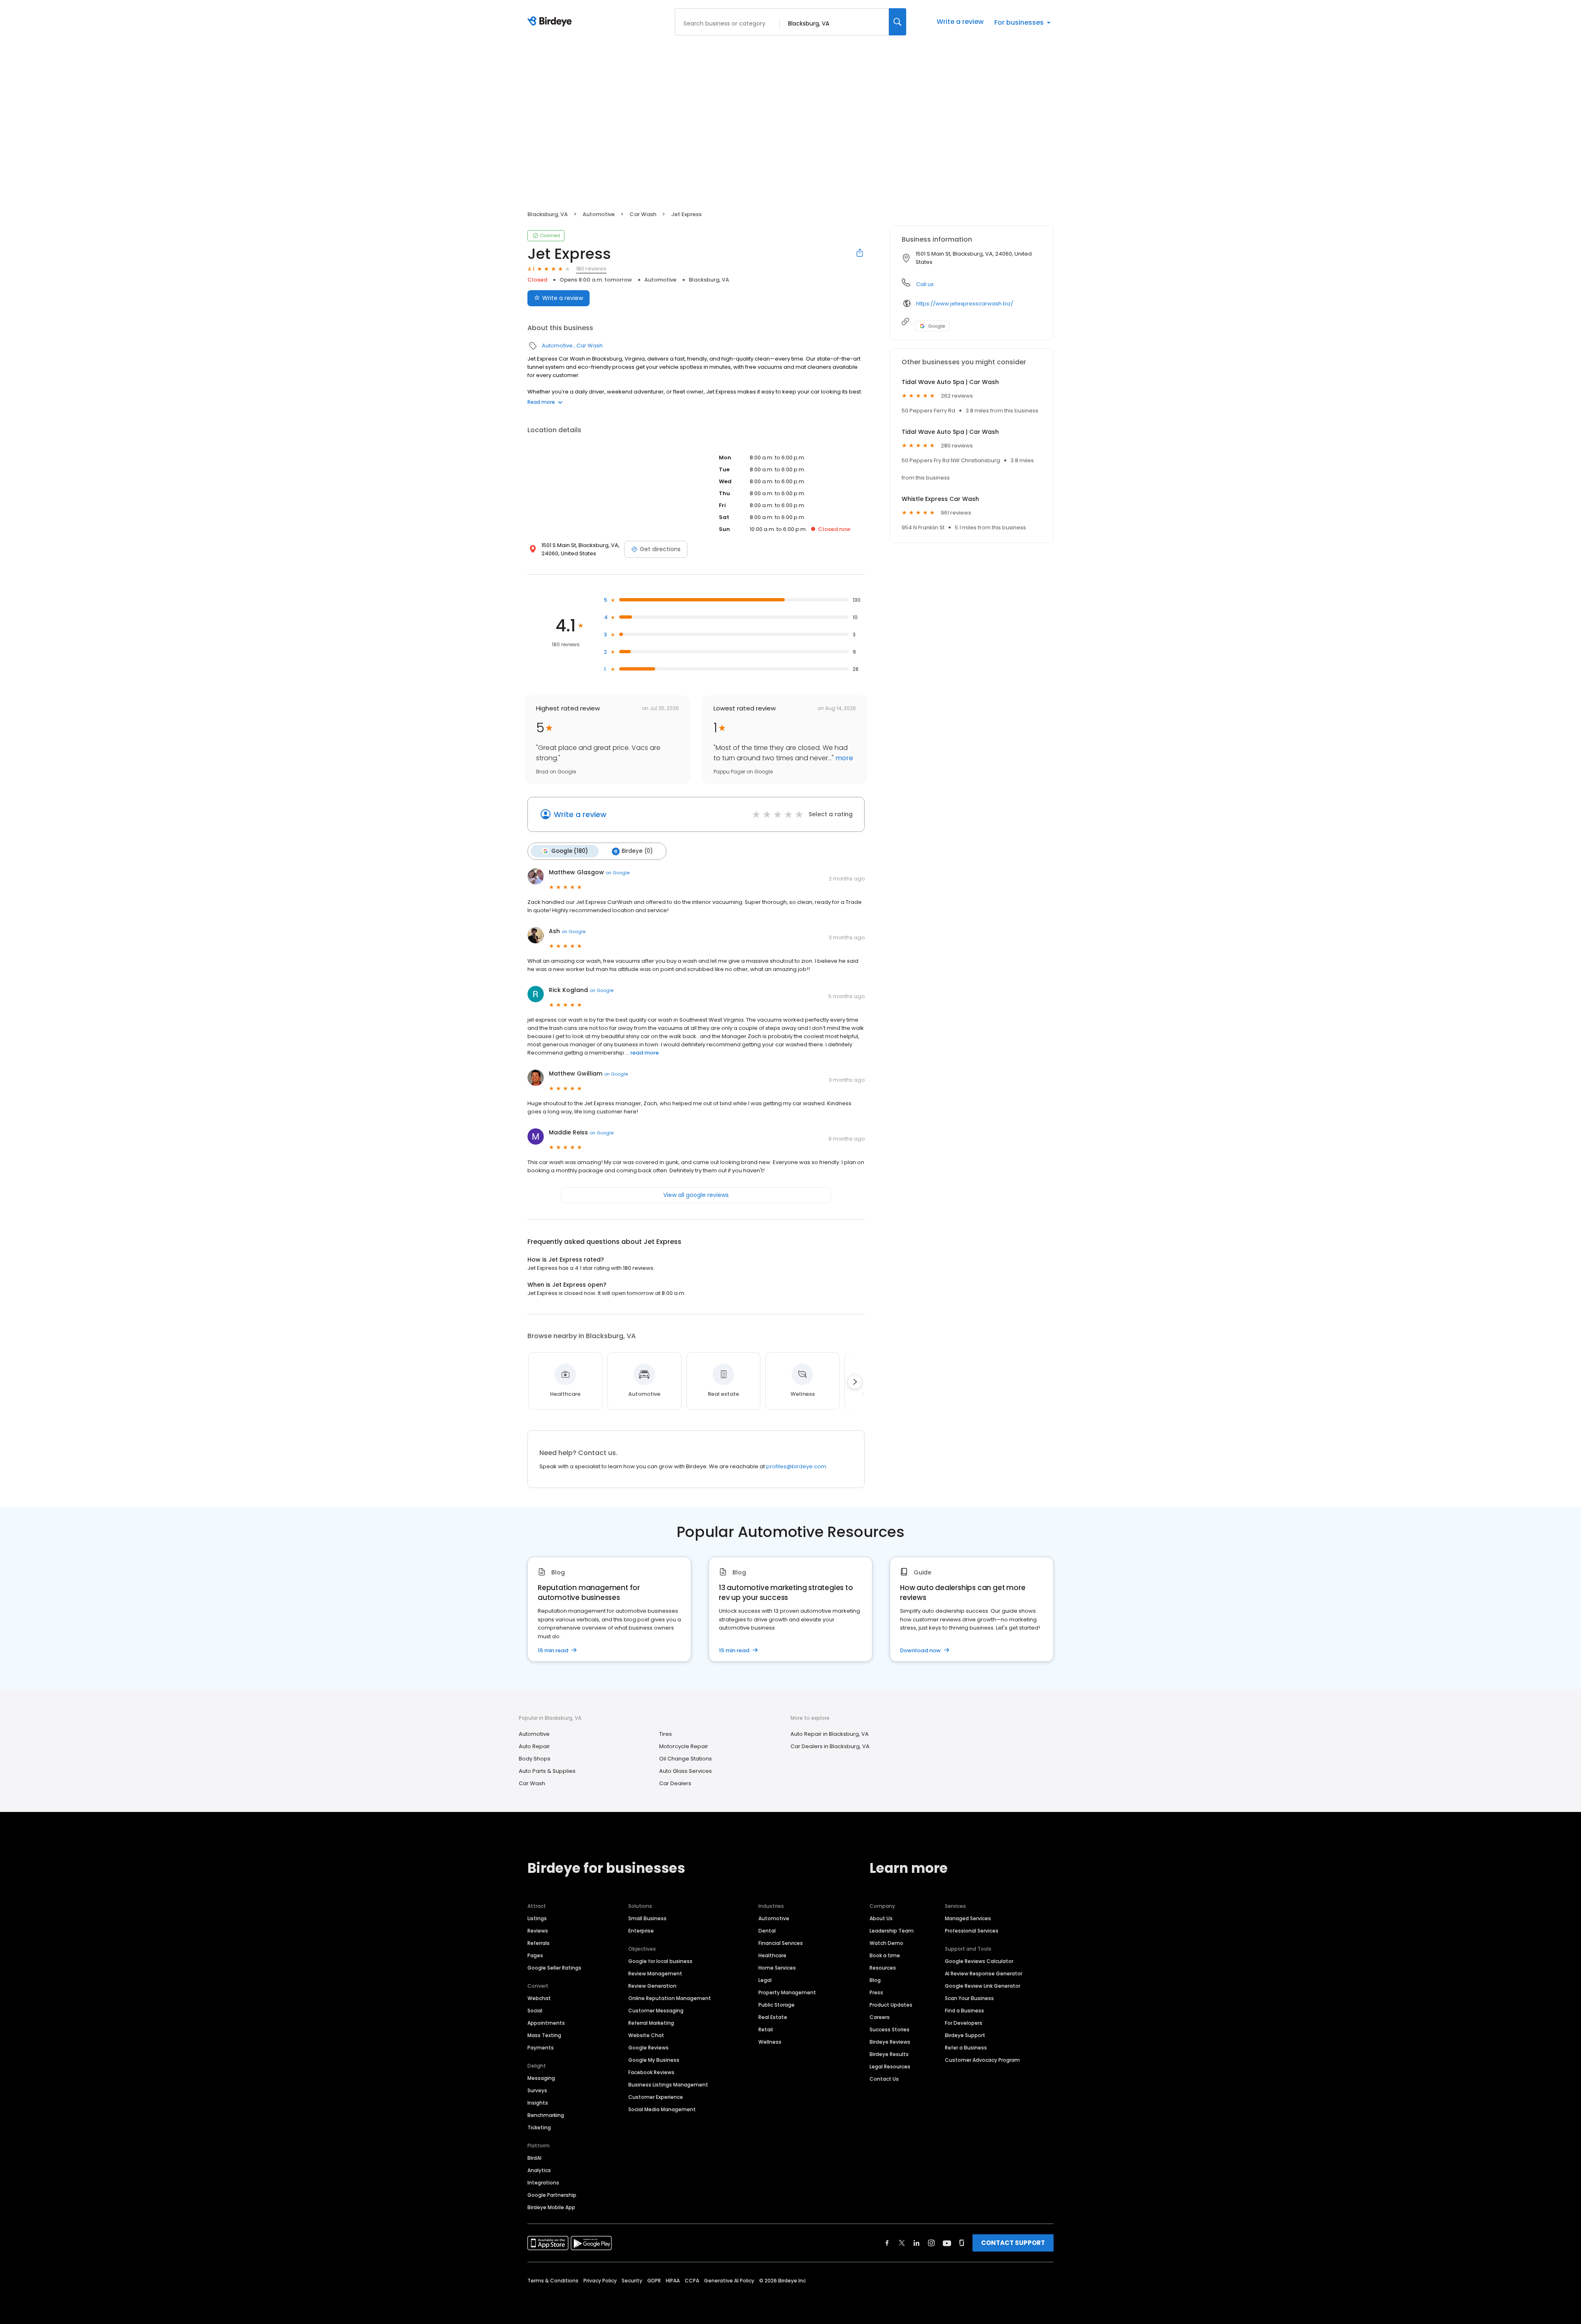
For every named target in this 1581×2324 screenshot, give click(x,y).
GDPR (654, 2281)
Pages (535, 1955)
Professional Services (972, 1931)
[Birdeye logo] (551, 22)
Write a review (960, 22)
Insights (538, 2103)
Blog (875, 1980)
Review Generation (652, 1986)
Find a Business (964, 2011)
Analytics (539, 2170)
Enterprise (641, 1931)
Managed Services (968, 1918)
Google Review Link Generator (983, 1986)
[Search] (898, 22)
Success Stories (890, 2029)
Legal (765, 1980)
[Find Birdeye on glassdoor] (962, 2243)
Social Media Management (662, 2109)
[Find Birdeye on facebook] (887, 2243)
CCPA (692, 2281)
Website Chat (646, 2035)
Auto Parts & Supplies (547, 1771)
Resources (883, 1968)
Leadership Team (892, 1931)
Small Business (647, 1918)
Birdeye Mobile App (551, 2207)
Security (632, 2281)
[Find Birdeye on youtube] (947, 2243)
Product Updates (891, 2005)
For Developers (964, 2023)
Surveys (537, 2090)
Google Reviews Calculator (979, 1961)
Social (535, 2011)
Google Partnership (552, 2195)
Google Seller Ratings (554, 1968)
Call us (925, 284)
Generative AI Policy (729, 2281)
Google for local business (660, 1961)
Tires (666, 1734)
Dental (767, 1931)
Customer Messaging (656, 2011)
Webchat (539, 1998)
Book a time (885, 1955)
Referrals (539, 1943)
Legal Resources (890, 2067)
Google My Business (654, 2060)
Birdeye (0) (637, 851)
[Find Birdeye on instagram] (931, 2243)
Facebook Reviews (651, 2072)
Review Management (655, 1974)
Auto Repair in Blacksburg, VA (830, 1734)
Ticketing (539, 2127)
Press (876, 1992)
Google (936, 326)
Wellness (770, 2042)
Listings (537, 1918)
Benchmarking (546, 2115)
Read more (541, 402)
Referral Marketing (651, 2023)
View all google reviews (696, 1195)
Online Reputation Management (670, 1998)
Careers (880, 2017)
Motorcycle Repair (684, 1746)
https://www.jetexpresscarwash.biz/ (965, 304)
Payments (541, 2048)
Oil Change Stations (686, 1759)
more (843, 758)
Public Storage (777, 2005)
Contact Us (884, 2079)
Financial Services (781, 1943)
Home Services (777, 1968)
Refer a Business (966, 2048)
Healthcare (772, 1955)
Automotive (599, 214)
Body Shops (535, 1759)
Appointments (546, 2023)
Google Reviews (648, 2048)
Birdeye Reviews (890, 2042)
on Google (618, 873)
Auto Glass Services (686, 1771)
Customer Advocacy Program (982, 2060)
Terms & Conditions (553, 2281)
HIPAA (673, 2281)
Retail (766, 2029)
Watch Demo (886, 1943)
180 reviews (591, 269)
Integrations (543, 2183)
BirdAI (534, 2158)
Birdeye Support (965, 2035)
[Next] (855, 1382)
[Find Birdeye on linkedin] (916, 2243)
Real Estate (773, 2017)
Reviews (538, 1931)
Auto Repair (534, 1746)
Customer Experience (656, 2097)
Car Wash (643, 214)
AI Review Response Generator (984, 1974)
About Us (881, 1918)
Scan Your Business (969, 1998)
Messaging (541, 2078)
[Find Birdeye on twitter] (902, 2243)
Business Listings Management (668, 2085)
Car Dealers (675, 1783)
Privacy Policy (600, 2281)
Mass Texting (544, 2035)
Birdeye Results (889, 2054)
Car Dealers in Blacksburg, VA (830, 1746)
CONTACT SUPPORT (1013, 2243)
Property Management (787, 1992)
